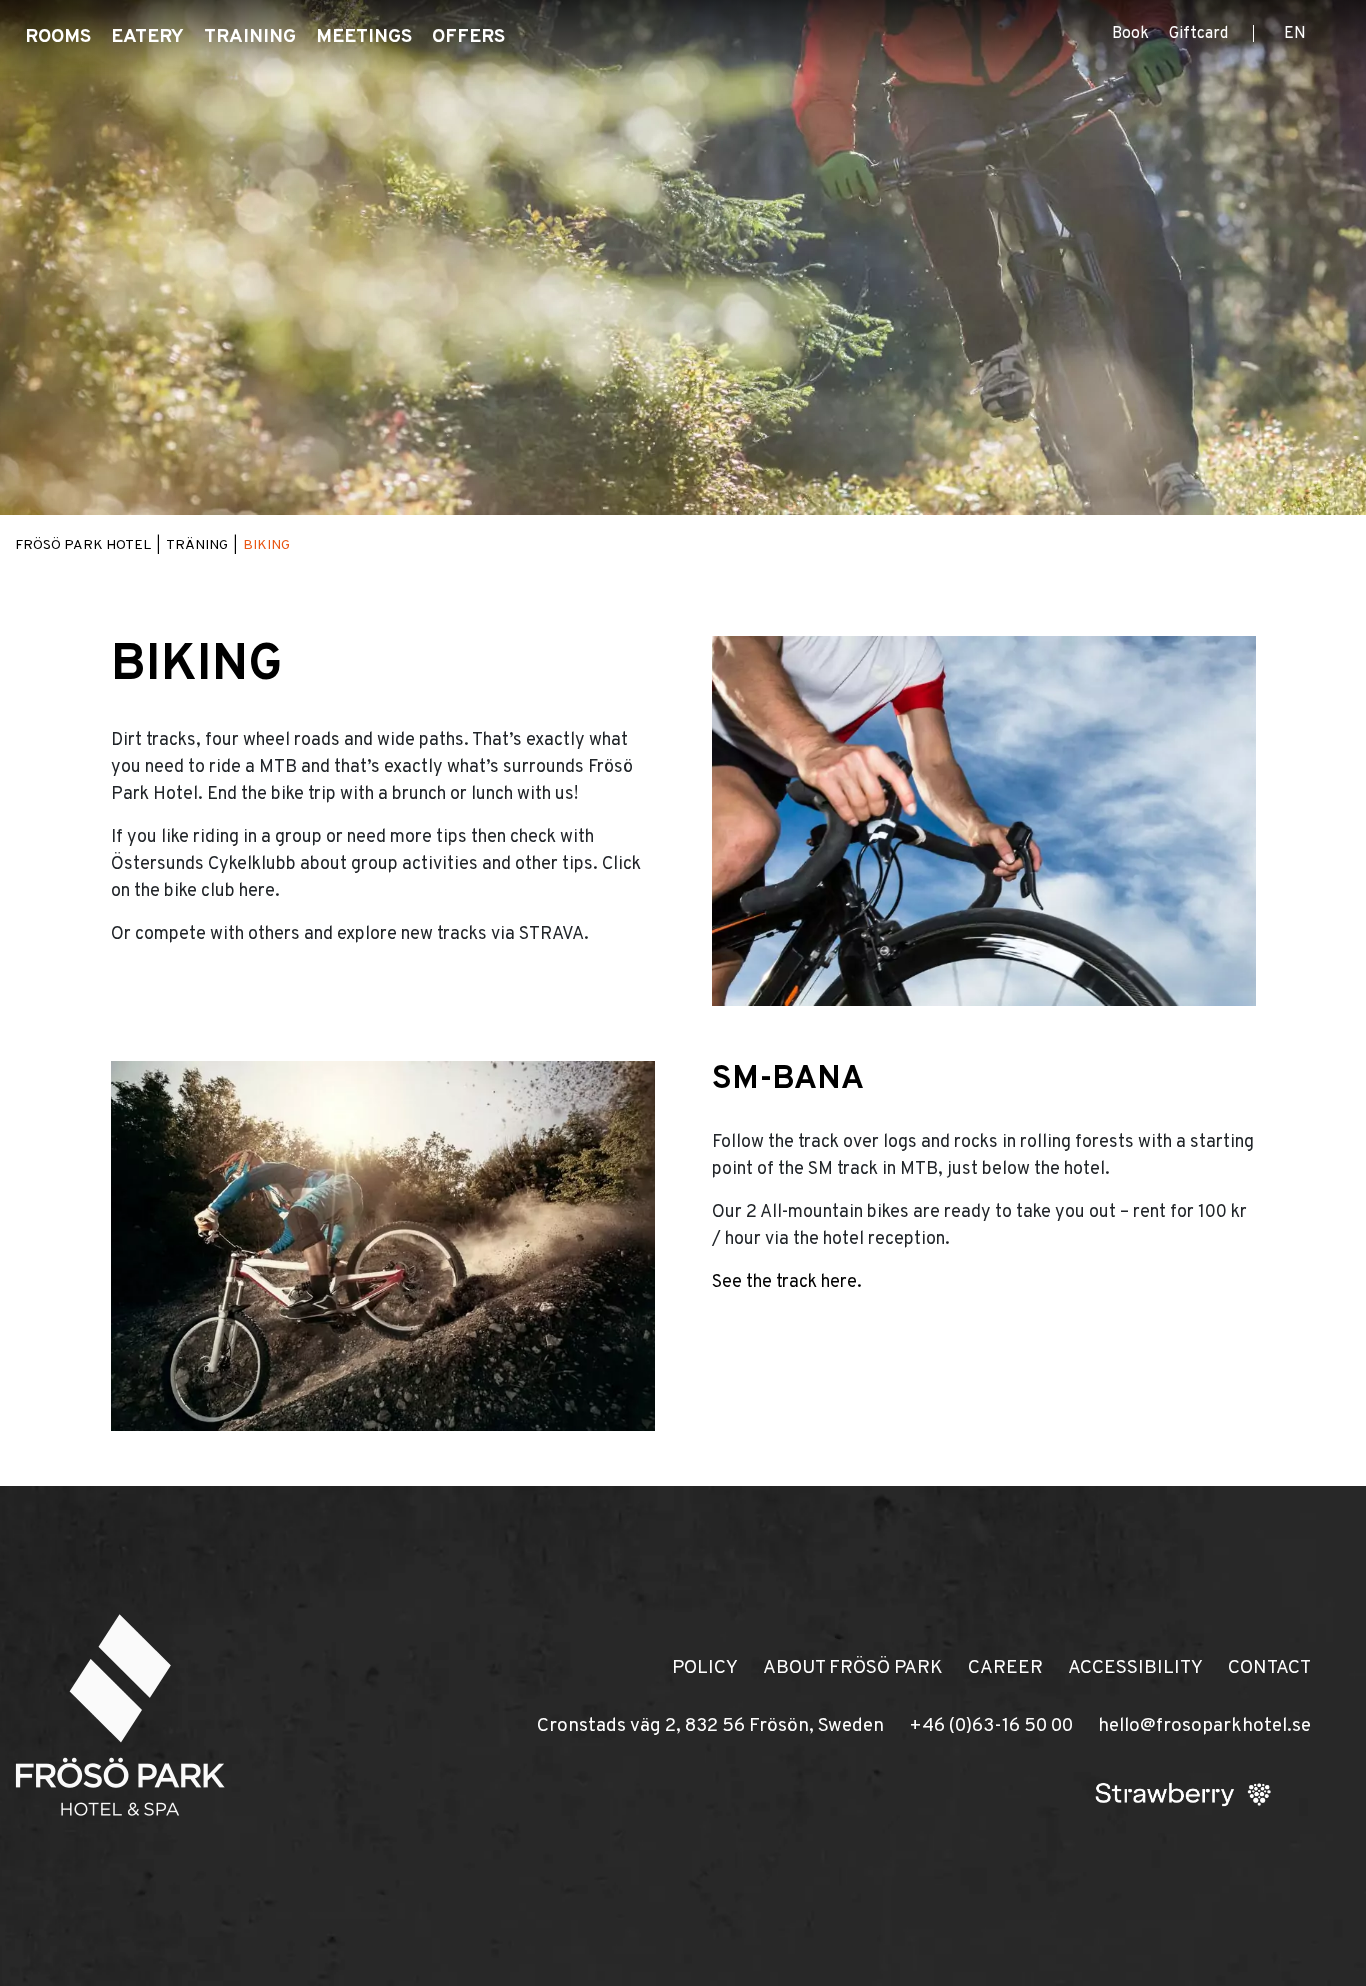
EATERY (147, 37)
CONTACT (1269, 1668)
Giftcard (1198, 34)
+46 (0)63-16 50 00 (991, 1726)
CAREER (1005, 1668)
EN (1295, 34)
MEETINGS (364, 37)
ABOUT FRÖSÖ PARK (853, 1668)
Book (1130, 34)
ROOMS (58, 37)
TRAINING (250, 37)
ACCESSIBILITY (1135, 1668)
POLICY (705, 1668)
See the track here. (787, 1282)
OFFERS (468, 37)
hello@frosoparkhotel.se (1204, 1726)
